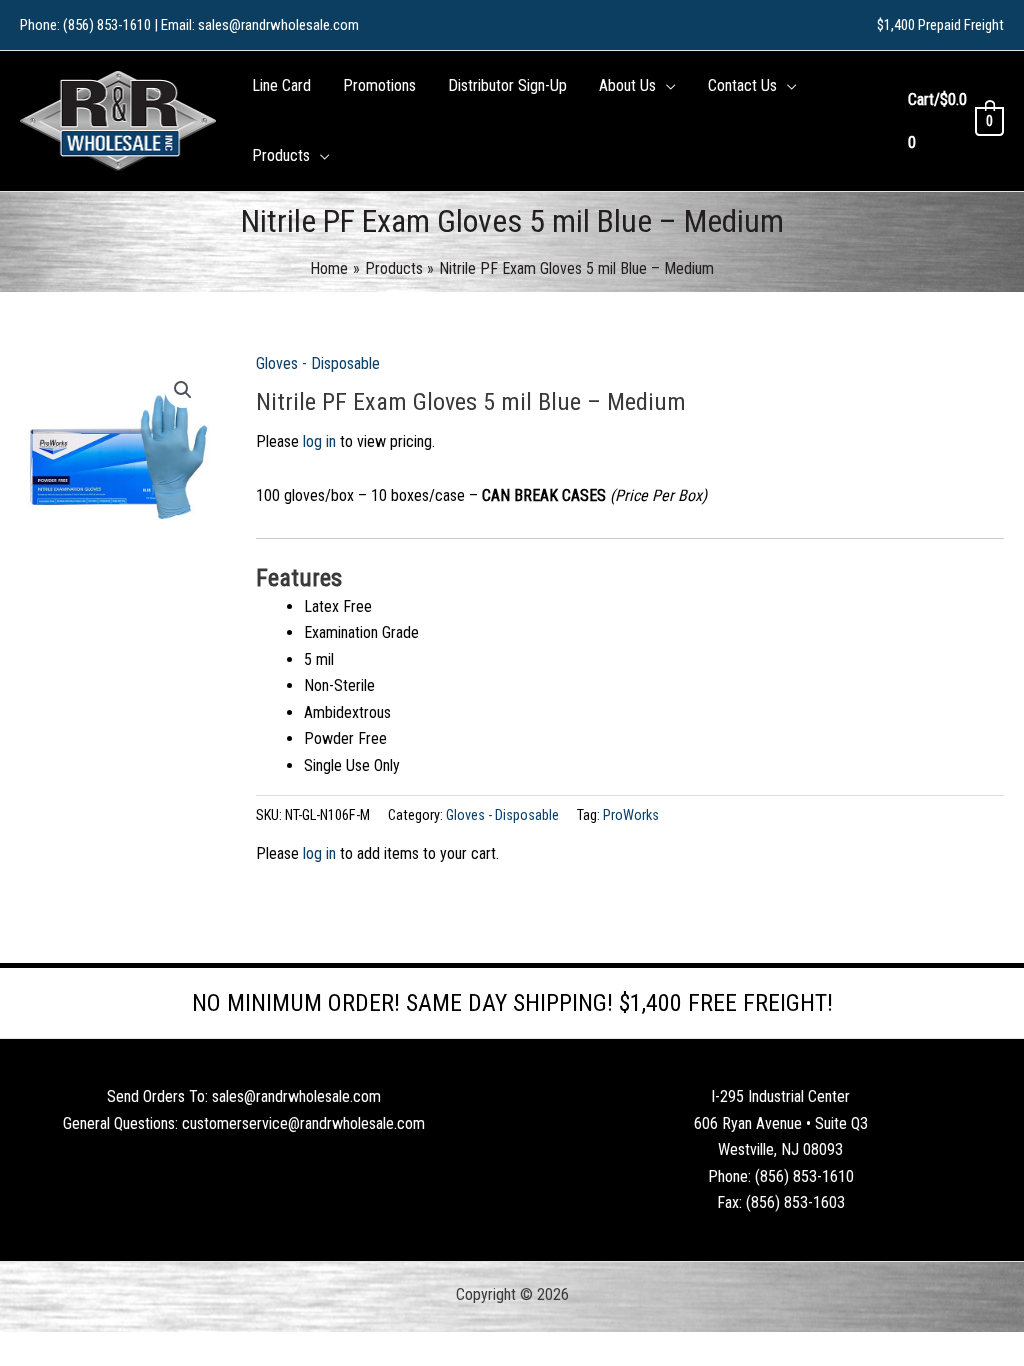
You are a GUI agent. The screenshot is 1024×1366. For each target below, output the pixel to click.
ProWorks (631, 815)
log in (319, 441)
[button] (666, 86)
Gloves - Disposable (318, 363)
